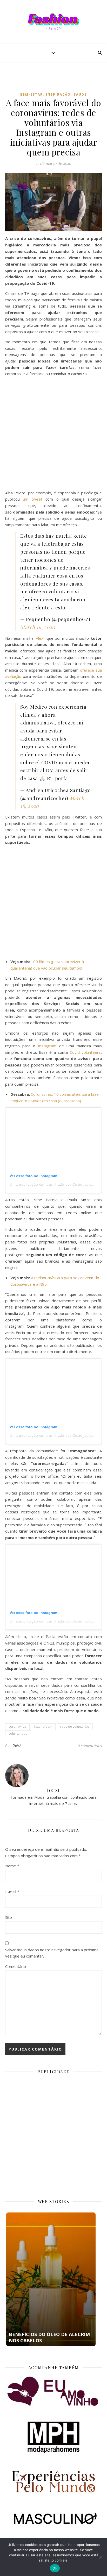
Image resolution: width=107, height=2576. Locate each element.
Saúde (80, 94)
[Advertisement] (56, 81)
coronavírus (17, 1727)
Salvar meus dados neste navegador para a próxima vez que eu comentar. (52, 1953)
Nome (12, 1866)
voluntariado (18, 1734)
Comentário (16, 1966)
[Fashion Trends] (53, 22)
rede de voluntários (75, 1727)
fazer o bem (43, 1727)
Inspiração (58, 94)
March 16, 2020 (38, 627)
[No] (101, 2557)
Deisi (17, 1745)
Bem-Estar (32, 94)
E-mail (12, 1892)
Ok (55, 2568)
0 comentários (90, 1746)
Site (9, 1917)
